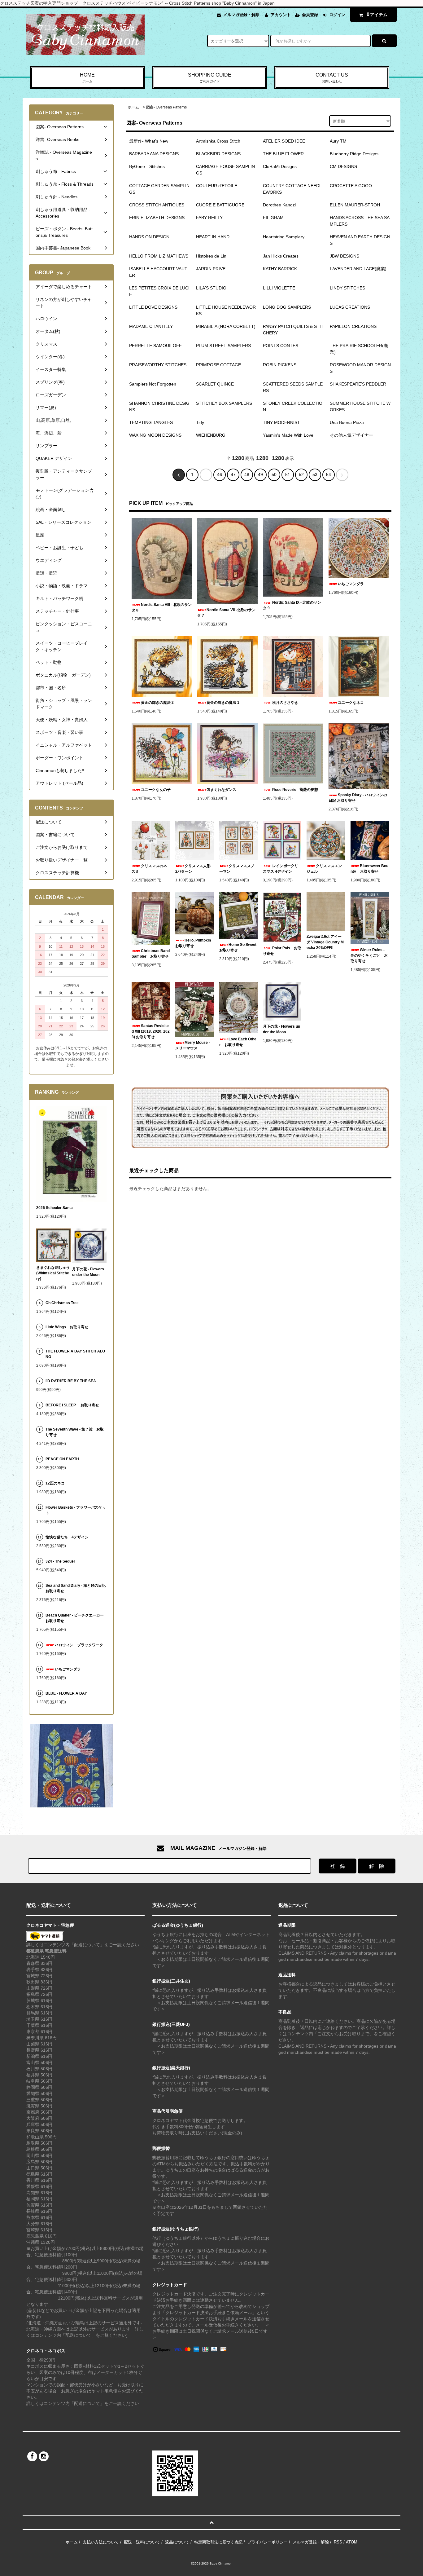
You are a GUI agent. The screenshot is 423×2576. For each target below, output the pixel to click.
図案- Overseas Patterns (166, 107)
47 (233, 474)
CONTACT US (332, 78)
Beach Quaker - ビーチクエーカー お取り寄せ (76, 1618)
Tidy (200, 422)
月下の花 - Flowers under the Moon (281, 1029)
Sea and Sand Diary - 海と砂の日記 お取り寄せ (76, 1588)
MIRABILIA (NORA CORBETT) (226, 326)
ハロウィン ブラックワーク (79, 1645)
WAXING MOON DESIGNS (155, 435)
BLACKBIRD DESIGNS (218, 154)
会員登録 (310, 15)
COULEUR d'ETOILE (217, 186)
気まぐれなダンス (221, 790)
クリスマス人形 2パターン (194, 869)
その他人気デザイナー (351, 435)
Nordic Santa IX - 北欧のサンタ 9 (292, 605)
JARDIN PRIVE (211, 269)
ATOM (352, 2542)
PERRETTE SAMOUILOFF (155, 346)
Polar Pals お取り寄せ (282, 951)
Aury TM (338, 141)
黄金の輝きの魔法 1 (223, 703)
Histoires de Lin (211, 256)
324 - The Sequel (64, 1561)
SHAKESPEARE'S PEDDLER (358, 384)
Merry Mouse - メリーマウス (193, 1045)
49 (260, 474)
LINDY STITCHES (347, 288)
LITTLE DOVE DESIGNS (153, 307)
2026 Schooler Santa (55, 1208)
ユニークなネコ (351, 703)
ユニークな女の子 (156, 790)
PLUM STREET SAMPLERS (223, 346)
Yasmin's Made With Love (288, 435)
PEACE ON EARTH (62, 1459)
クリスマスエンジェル (324, 869)
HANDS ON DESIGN (149, 237)
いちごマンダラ (351, 584)
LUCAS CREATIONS (350, 307)
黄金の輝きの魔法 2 (157, 703)
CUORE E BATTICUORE (220, 205)
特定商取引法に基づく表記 (218, 2542)
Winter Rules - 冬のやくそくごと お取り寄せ (369, 955)
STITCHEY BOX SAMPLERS (224, 403)
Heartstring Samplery (284, 237)
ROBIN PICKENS (280, 365)
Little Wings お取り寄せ (67, 1327)
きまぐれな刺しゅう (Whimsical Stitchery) (53, 1273)
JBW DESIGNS (345, 256)
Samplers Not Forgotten (153, 384)
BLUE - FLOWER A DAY (66, 1693)
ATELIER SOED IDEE (284, 141)
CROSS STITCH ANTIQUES (157, 205)
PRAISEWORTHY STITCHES (158, 365)
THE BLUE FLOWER (283, 154)
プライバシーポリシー (268, 2542)
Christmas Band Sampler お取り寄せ (151, 954)
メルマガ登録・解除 (241, 15)
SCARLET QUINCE (215, 384)
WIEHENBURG (211, 435)
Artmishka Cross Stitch (218, 141)
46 (220, 474)
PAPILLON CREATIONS (353, 326)
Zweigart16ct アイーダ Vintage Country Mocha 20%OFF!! (325, 942)
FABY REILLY (209, 218)
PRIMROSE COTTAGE (218, 365)
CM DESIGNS (343, 166)
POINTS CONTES (281, 346)
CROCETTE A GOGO (351, 186)
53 (315, 474)
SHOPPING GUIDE (210, 78)
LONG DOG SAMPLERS (287, 307)
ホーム (133, 107)
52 (301, 474)
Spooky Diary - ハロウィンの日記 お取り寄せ (358, 798)
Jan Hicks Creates (281, 256)
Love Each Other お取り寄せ (238, 1042)
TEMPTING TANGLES (151, 422)
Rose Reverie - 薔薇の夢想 (297, 790)
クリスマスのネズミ (149, 869)
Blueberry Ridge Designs (354, 154)
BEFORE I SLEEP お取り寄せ (72, 1405)
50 (274, 474)
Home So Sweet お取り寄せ (238, 947)
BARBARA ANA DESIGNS (154, 154)
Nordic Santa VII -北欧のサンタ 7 (226, 613)
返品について (177, 2542)
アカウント (281, 15)
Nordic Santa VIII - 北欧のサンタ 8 (162, 607)
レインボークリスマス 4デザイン (281, 869)
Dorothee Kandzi (279, 205)
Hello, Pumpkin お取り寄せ (194, 943)
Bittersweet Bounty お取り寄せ (369, 869)
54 (329, 474)
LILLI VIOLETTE (279, 288)
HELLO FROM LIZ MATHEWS (159, 256)
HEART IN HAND (213, 237)
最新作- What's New (149, 141)
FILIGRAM (273, 218)
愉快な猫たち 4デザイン (67, 1537)
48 (247, 474)
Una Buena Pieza (347, 422)
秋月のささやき (285, 703)
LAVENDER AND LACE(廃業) (358, 269)
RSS (338, 2542)
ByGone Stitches (147, 166)
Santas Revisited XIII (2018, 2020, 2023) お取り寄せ (151, 1031)
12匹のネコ (55, 1483)
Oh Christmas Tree (64, 1303)
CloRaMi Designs (280, 166)
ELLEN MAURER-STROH (355, 205)
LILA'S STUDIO (211, 288)
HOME (87, 78)
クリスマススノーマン (237, 869)
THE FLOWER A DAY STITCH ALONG (75, 1354)
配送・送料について (142, 2542)
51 (288, 474)
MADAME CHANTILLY (151, 326)
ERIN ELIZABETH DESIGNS (157, 218)
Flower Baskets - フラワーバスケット (76, 1510)
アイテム (377, 14)
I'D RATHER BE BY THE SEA (73, 1381)
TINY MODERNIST (281, 422)
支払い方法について (101, 2542)
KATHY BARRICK (280, 269)
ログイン (337, 15)
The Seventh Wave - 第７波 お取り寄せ (75, 1432)
